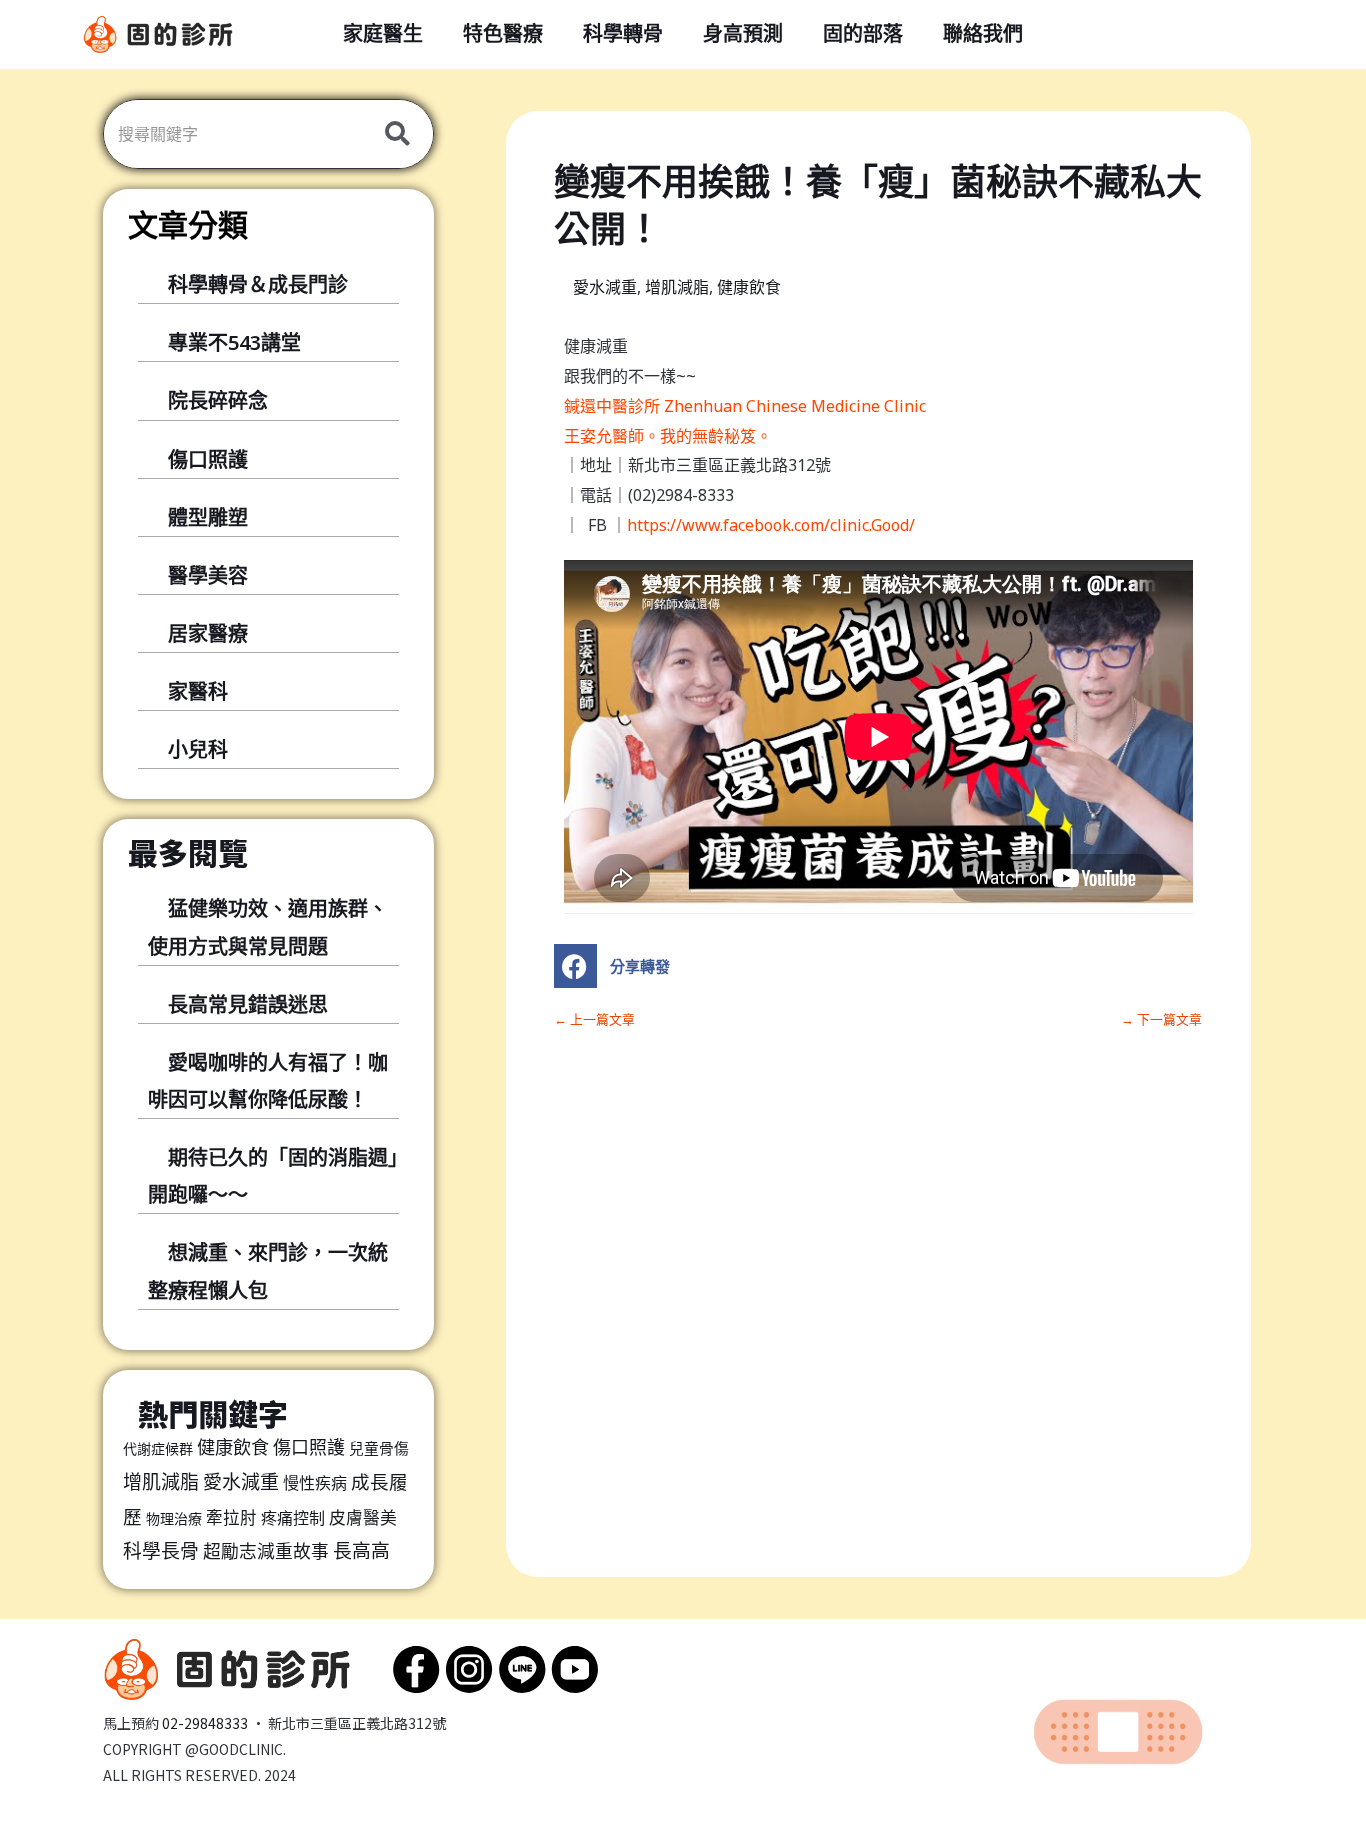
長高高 (361, 1551)
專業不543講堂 (234, 342)
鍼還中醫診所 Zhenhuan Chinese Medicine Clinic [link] (745, 406)
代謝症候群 (158, 1448)
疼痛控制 (293, 1518)
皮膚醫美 (363, 1517)
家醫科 (198, 691)
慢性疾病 (315, 1483)
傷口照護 (208, 459)
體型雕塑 (208, 517)
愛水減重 (241, 1482)
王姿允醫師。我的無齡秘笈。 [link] (668, 436)
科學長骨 (161, 1551)
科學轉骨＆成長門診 (258, 284)
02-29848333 (205, 1723)
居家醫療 (208, 633)
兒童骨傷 (379, 1448)
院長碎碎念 (218, 400)
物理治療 (174, 1518)
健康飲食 (233, 1447)
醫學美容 (208, 575)
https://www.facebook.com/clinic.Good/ (771, 525)
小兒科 (198, 749)
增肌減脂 (161, 1482)
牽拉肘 (231, 1517)
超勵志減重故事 (266, 1551)
